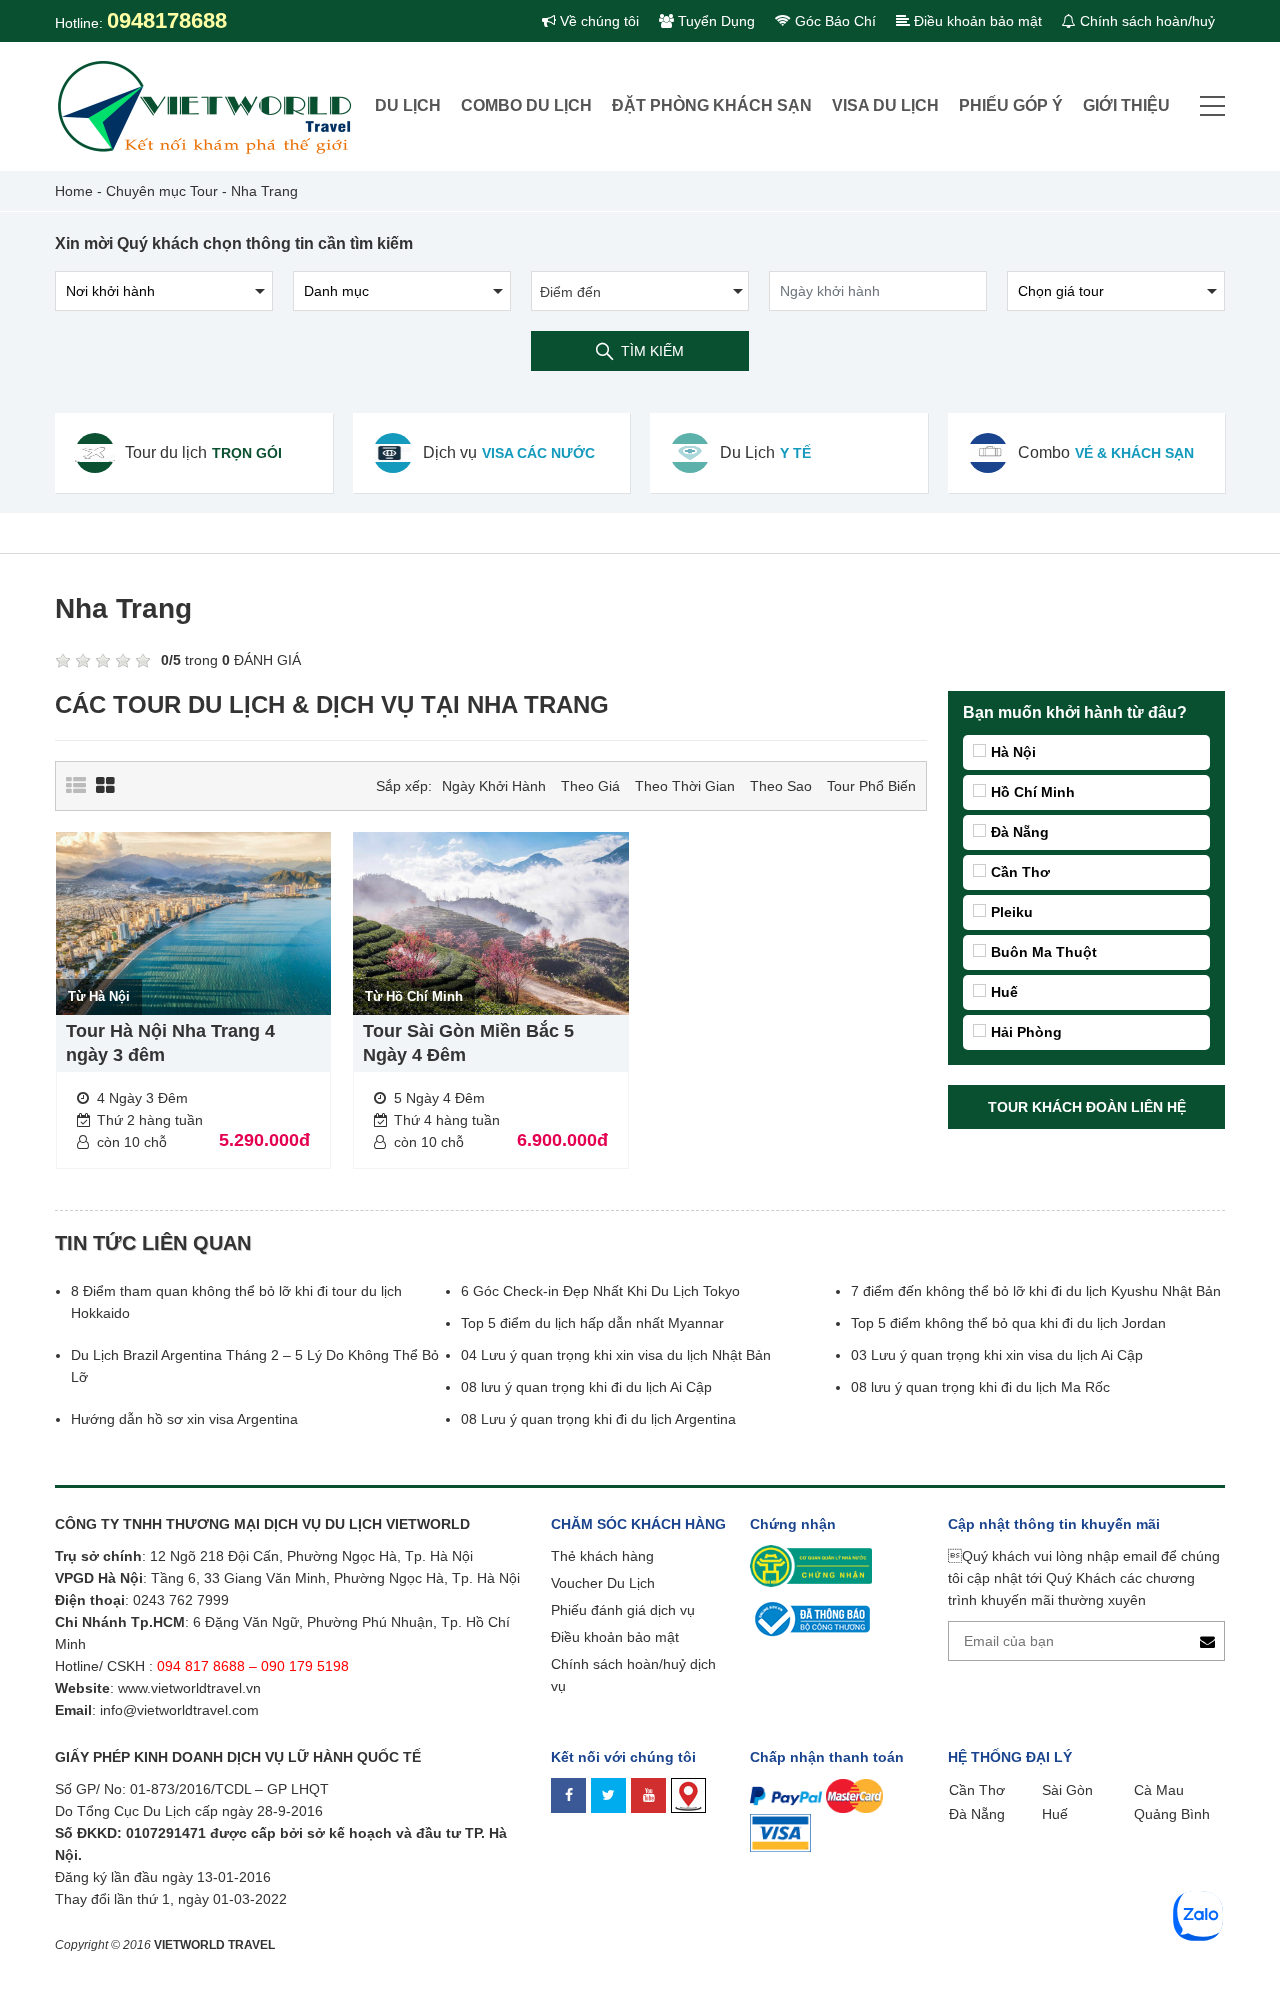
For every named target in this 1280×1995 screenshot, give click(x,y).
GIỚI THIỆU (1126, 105)
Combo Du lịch (526, 105)
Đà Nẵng (1020, 832)
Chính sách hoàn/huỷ (1145, 21)
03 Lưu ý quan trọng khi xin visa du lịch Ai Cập (997, 1355)
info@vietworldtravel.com (179, 1710)
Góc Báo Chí (833, 21)
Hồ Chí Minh (1033, 792)
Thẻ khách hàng (602, 1556)
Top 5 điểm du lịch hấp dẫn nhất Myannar (592, 1323)
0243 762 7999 (181, 1600)
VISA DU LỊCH (885, 105)
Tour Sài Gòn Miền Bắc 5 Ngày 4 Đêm (468, 1043)
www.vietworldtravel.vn (189, 1688)
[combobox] (640, 291)
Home (74, 191)
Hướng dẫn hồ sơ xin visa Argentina (184, 1419)
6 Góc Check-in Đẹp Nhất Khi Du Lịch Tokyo (600, 1291)
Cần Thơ (1020, 872)
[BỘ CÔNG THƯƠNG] (810, 1618)
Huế (1004, 992)
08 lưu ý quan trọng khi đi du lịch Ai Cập (586, 1387)
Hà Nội (1013, 752)
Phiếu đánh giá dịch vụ (623, 1610)
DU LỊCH (408, 105)
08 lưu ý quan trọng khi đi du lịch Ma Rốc (980, 1387)
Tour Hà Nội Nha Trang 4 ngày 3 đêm (170, 1043)
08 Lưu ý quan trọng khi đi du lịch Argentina (598, 1419)
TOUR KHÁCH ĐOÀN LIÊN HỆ (1087, 1107)
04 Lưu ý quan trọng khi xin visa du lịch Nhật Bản (618, 1355)
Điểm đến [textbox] (570, 292)
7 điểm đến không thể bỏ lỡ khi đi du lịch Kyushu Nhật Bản (1036, 1291)
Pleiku (1012, 912)
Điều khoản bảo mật (976, 21)
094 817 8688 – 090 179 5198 (255, 1666)
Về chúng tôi (597, 21)
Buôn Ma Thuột (1044, 952)
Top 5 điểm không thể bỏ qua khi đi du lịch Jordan (1008, 1323)
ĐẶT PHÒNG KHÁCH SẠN (712, 105)
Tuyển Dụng (714, 21)
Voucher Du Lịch (603, 1583)
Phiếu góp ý (1011, 105)
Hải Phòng (1026, 1032)
